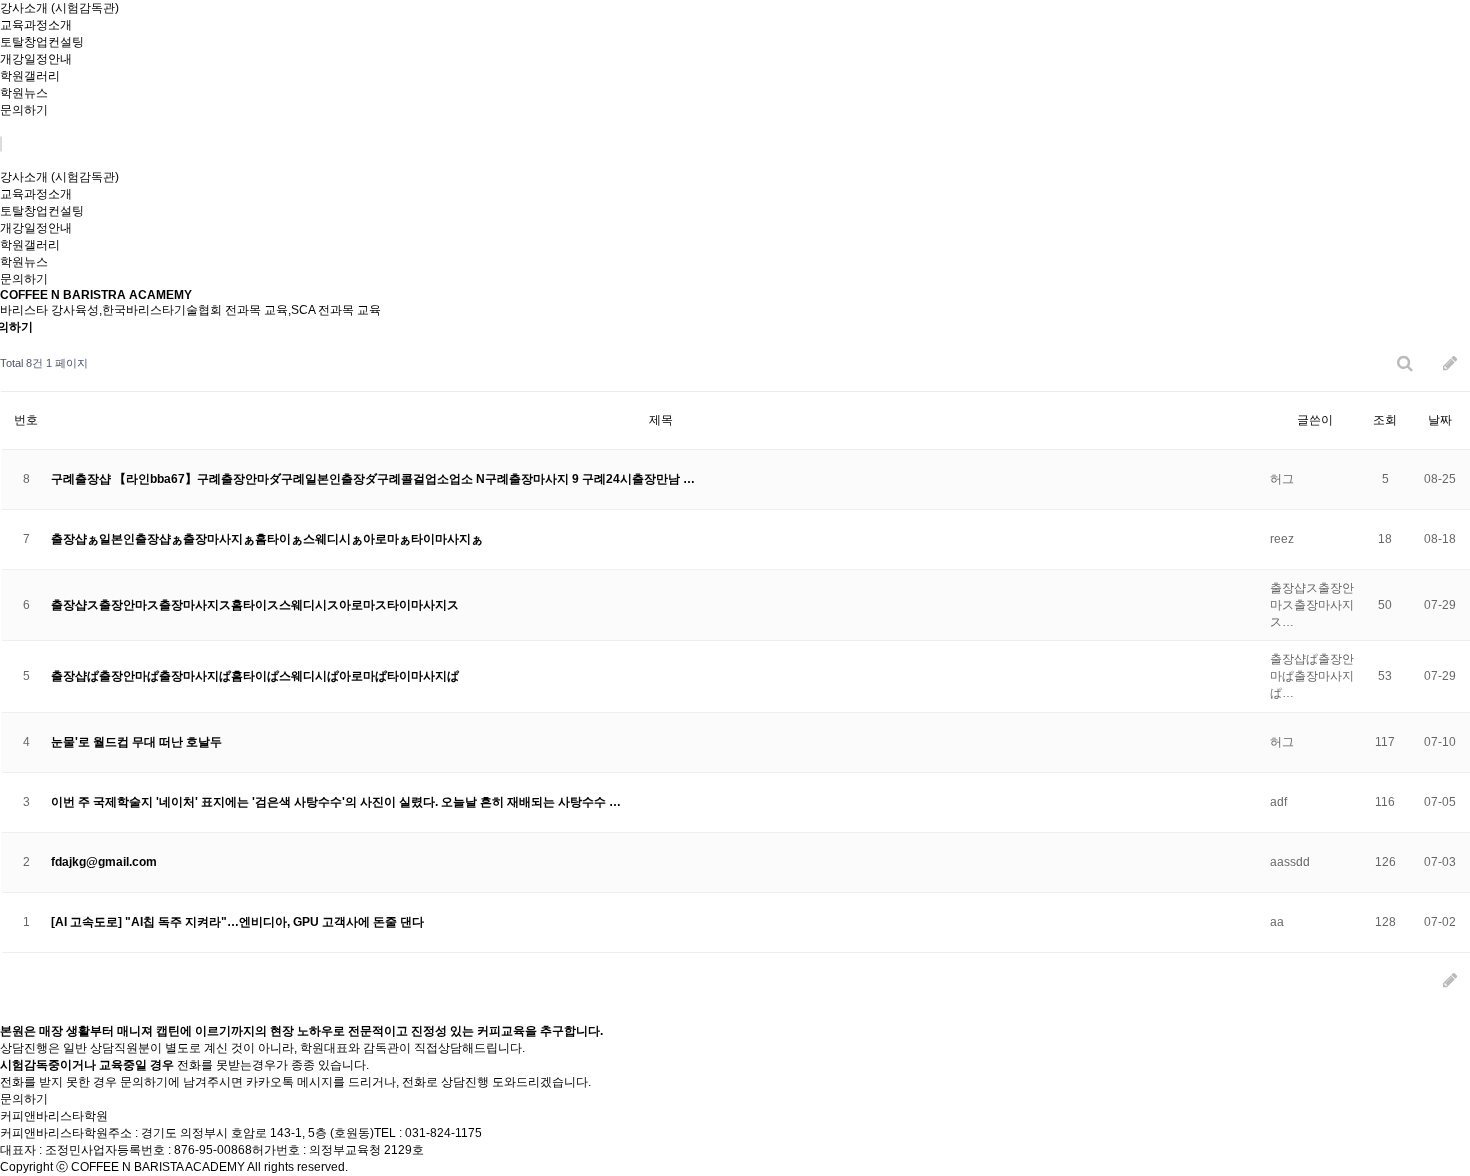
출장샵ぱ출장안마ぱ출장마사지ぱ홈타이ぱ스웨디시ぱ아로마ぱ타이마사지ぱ (255, 676)
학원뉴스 (24, 93)
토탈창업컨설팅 (42, 42)
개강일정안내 (36, 59)
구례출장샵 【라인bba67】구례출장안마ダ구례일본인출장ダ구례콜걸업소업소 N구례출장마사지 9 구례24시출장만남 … (373, 479)
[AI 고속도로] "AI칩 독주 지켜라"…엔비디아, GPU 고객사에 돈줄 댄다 (237, 922)
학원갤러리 (30, 76)
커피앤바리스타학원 (54, 1116)
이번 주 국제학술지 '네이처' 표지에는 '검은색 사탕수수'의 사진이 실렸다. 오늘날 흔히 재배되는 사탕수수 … (336, 802)
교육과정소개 (36, 25)
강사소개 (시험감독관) (59, 8)
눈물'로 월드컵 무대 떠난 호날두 (136, 742)
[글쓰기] (1450, 363)
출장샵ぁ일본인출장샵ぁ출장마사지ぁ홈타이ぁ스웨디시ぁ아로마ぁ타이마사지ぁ (267, 539)
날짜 (1440, 420)
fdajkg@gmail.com (104, 862)
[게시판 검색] (1405, 363)
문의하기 (24, 110)
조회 (1385, 420)
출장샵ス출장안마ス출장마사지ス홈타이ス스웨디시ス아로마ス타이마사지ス (255, 605)
